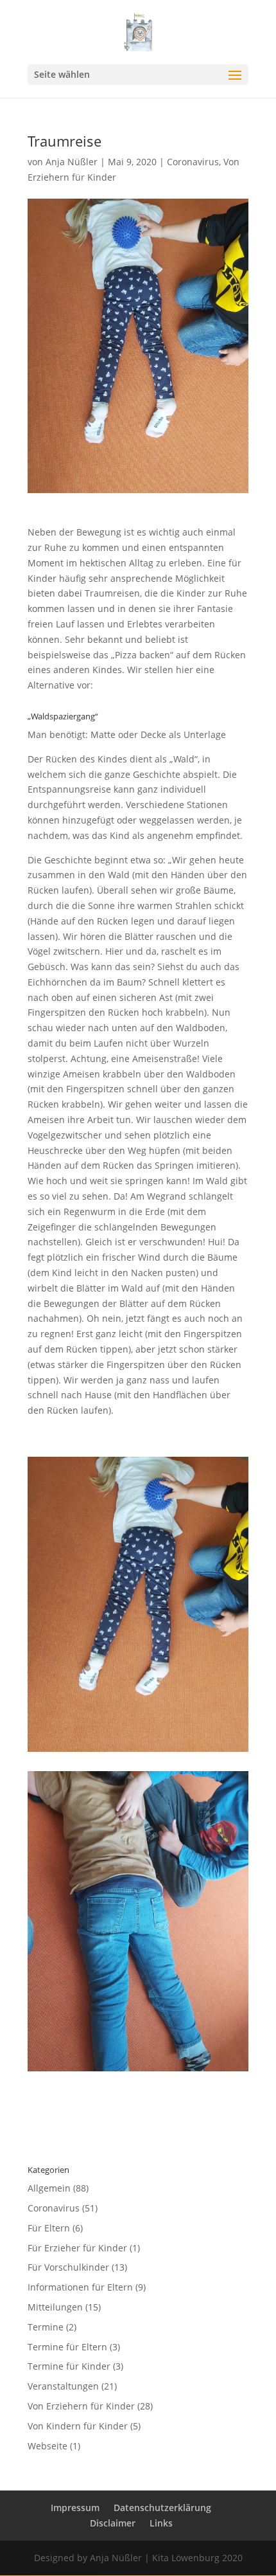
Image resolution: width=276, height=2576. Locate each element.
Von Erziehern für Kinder (81, 2406)
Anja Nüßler (72, 162)
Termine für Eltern (67, 2347)
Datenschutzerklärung (162, 2508)
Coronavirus (193, 162)
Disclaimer (113, 2523)
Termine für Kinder (69, 2366)
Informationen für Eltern (80, 2287)
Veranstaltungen (63, 2386)
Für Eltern (49, 2228)
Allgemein (49, 2188)
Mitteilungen (55, 2307)
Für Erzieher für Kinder (77, 2248)
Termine (46, 2327)
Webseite (47, 2446)
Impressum (75, 2508)
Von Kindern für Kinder (78, 2426)
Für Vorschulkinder (68, 2267)
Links (161, 2523)
